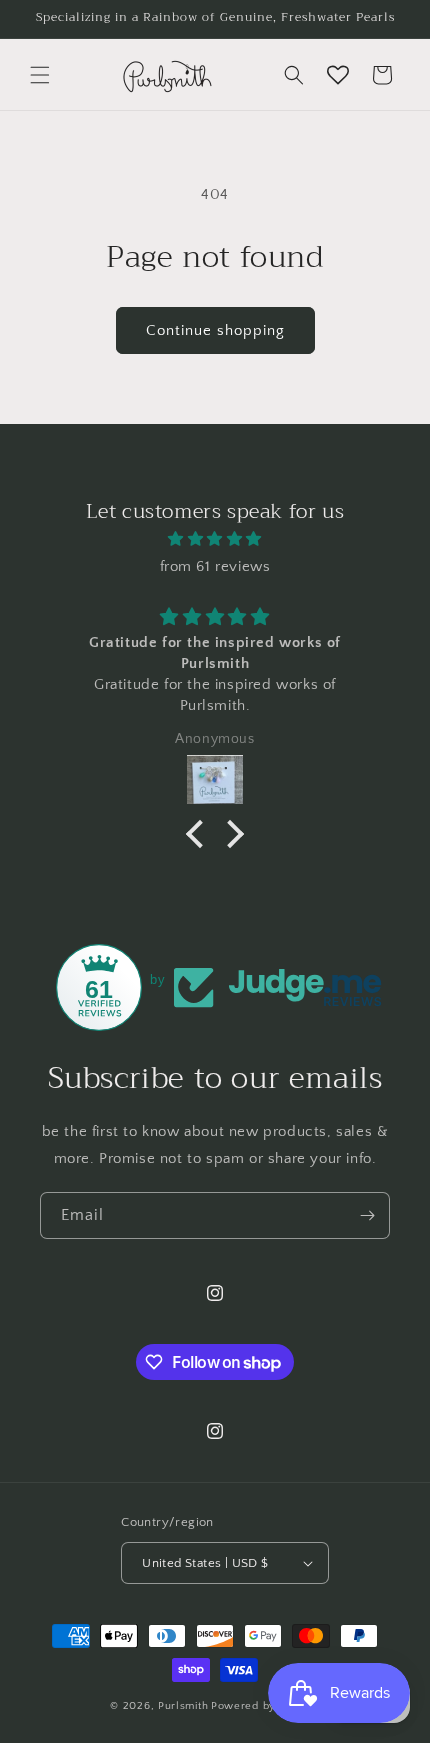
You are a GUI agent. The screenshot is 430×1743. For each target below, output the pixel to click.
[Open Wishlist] (338, 75)
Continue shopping (215, 330)
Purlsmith (183, 1706)
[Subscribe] (367, 1215)
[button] (40, 75)
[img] (215, 539)
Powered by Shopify (265, 1706)
